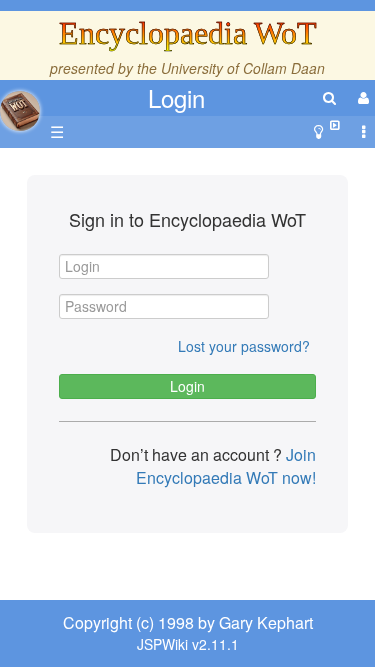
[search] (329, 97)
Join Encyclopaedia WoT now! (226, 466)
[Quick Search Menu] (329, 97)
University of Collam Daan (243, 68)
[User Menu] (361, 97)
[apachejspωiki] (20, 105)
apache (20, 111)
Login (176, 97)
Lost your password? (244, 346)
